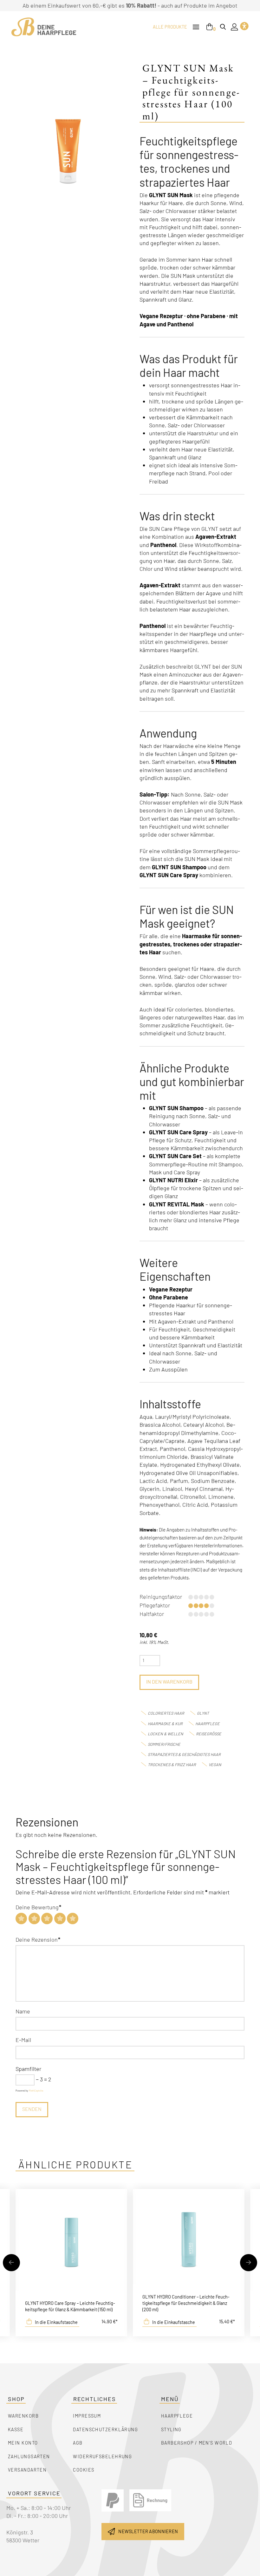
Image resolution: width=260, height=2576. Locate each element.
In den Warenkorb (169, 1682)
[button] (196, 27)
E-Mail (23, 2040)
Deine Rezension (38, 1939)
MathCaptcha (36, 2091)
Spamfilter (28, 2069)
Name (23, 2011)
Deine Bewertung (38, 1907)
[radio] (21, 1919)
